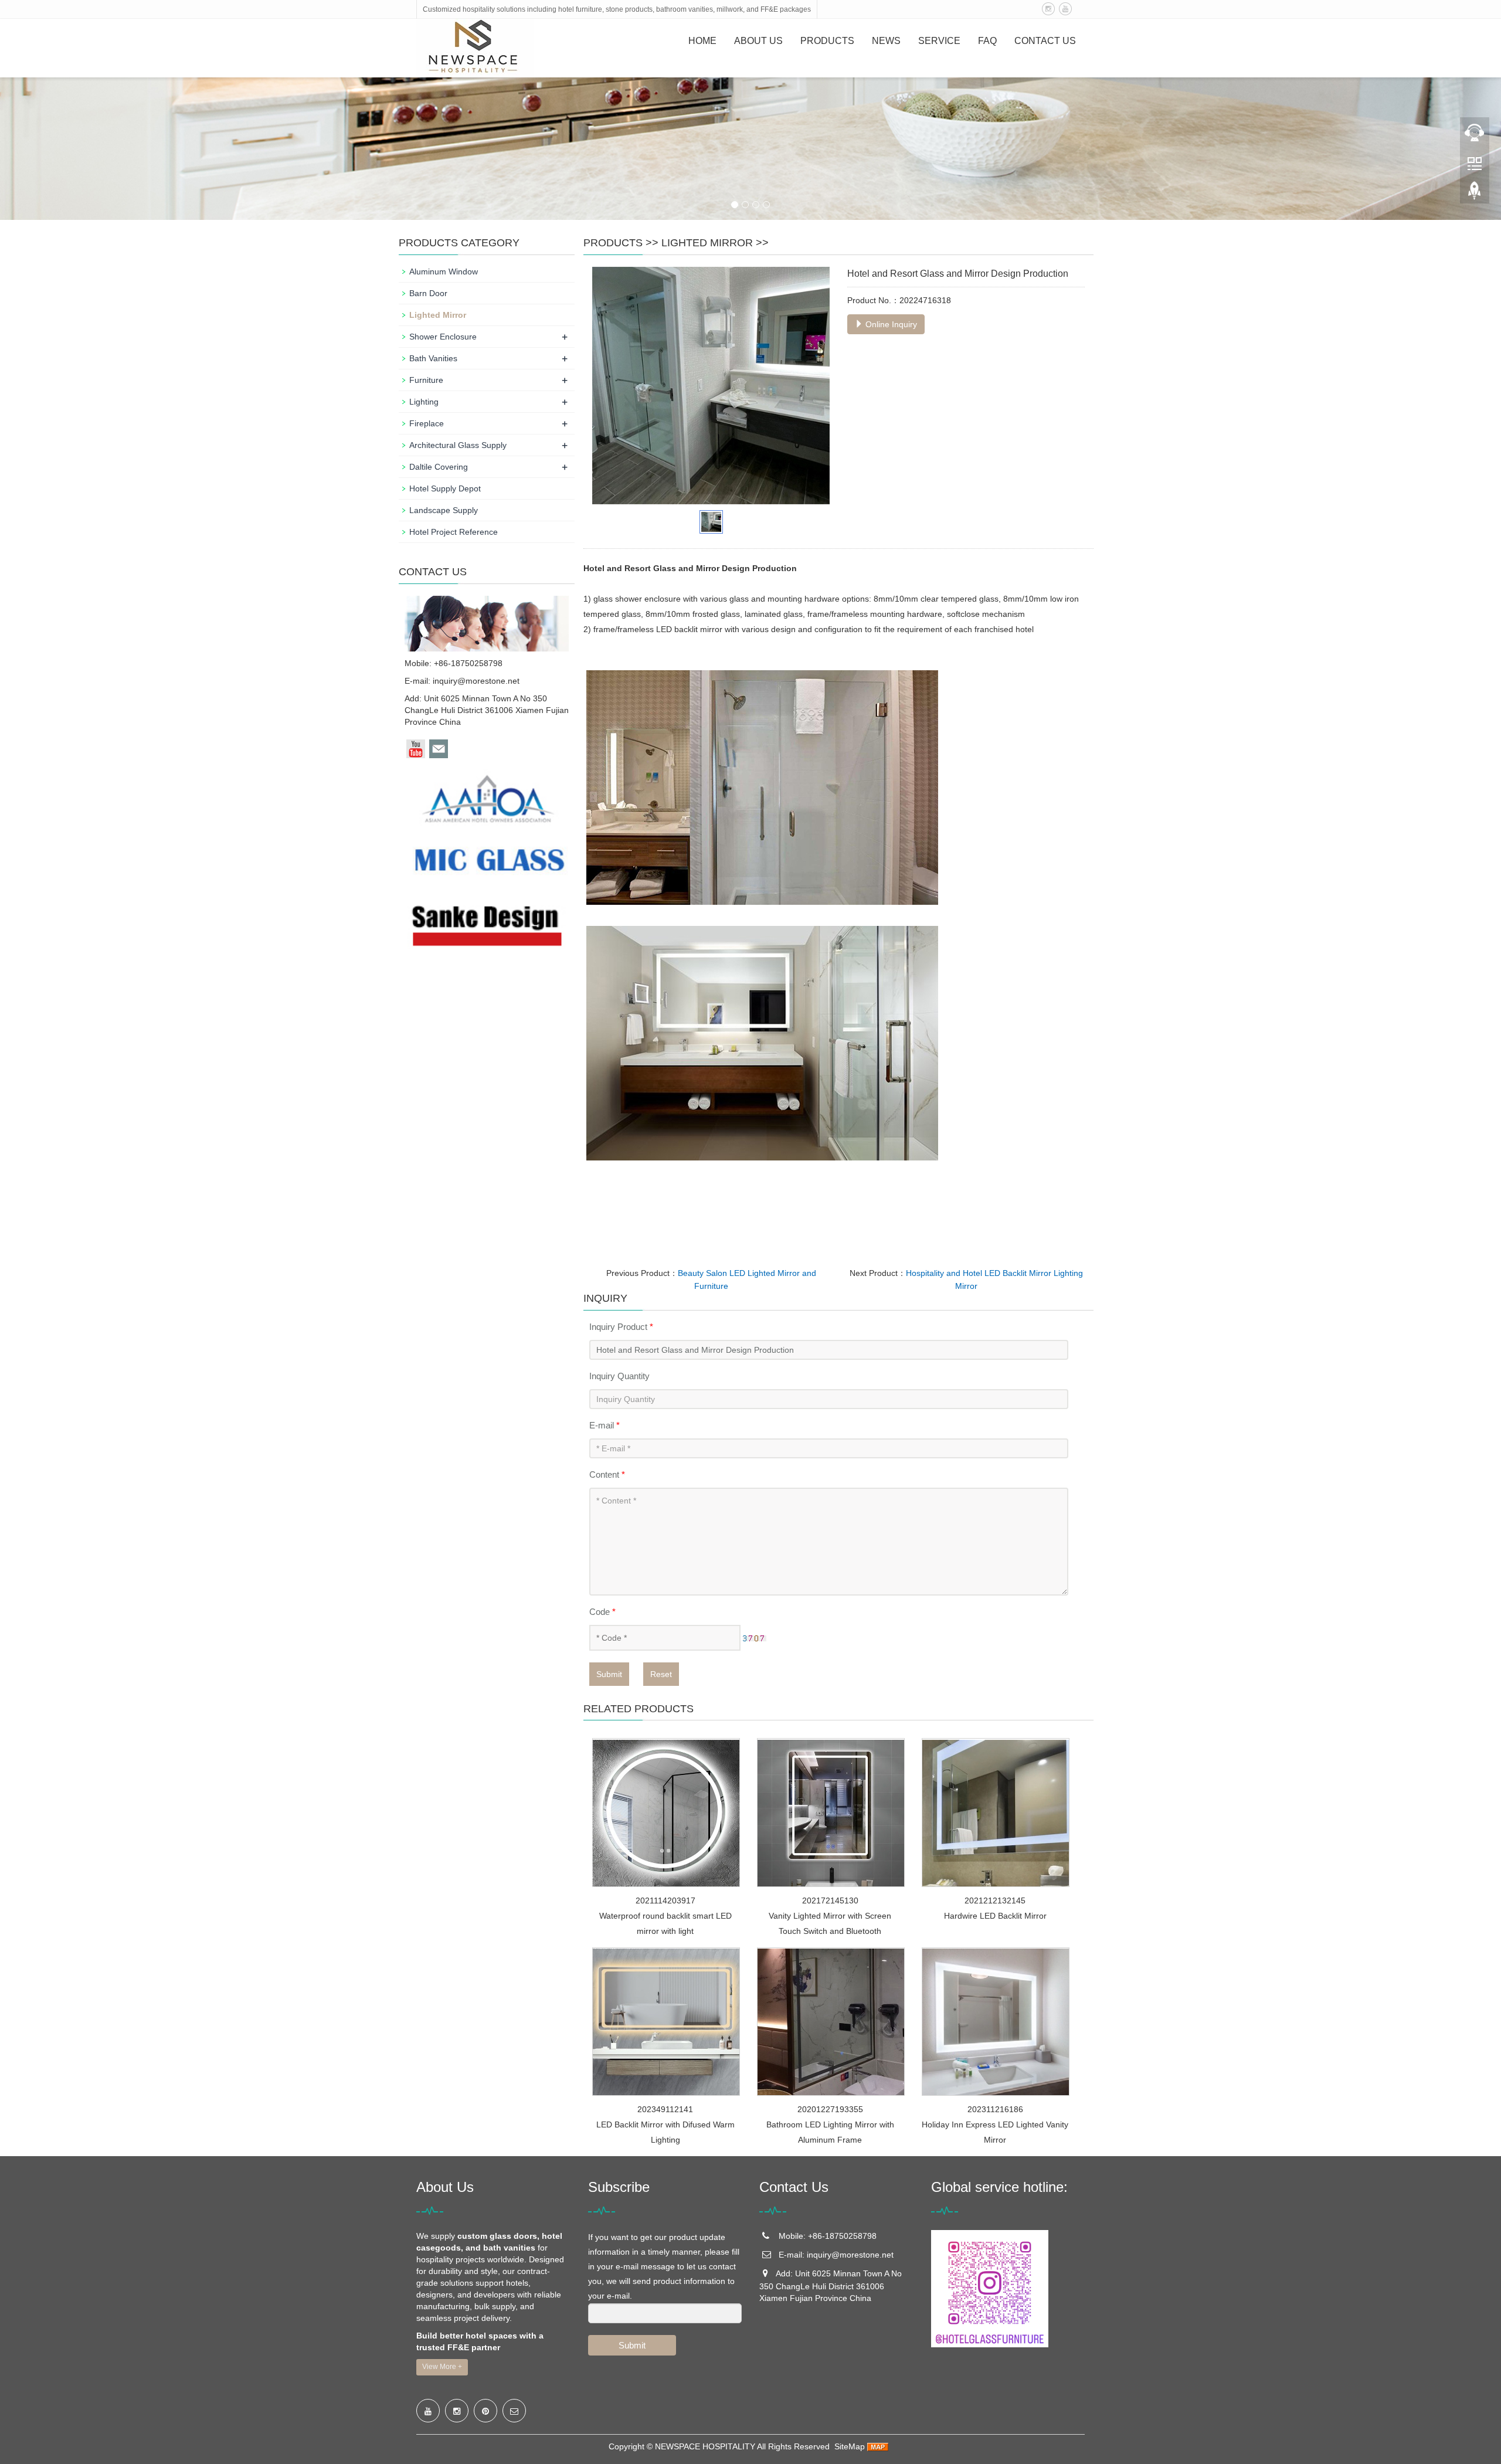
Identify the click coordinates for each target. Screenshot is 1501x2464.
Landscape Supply (444, 510)
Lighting (424, 402)
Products (827, 41)
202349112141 (665, 2109)
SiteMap (850, 2446)
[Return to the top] (1475, 194)
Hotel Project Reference (454, 532)
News (886, 41)
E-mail (605, 1425)
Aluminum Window (444, 271)
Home (702, 41)
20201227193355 (830, 2109)
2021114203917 (665, 1900)
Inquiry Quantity (619, 1376)
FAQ (987, 41)
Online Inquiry (890, 324)
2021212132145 (995, 1900)
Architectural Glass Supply (458, 445)
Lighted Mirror (707, 243)
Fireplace (427, 423)
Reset (661, 1674)
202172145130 (830, 1900)
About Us (758, 41)
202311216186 (995, 2109)
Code (602, 1612)
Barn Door (428, 293)
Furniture (426, 380)
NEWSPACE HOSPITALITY (705, 2446)
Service (939, 41)
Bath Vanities (433, 358)
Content (607, 1474)
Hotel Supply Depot (445, 488)
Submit (609, 1674)
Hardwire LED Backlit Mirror (995, 1916)
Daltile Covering (439, 467)
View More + (442, 2367)
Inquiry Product (621, 1327)
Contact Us (1045, 41)
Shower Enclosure (443, 337)
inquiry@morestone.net (476, 681)
